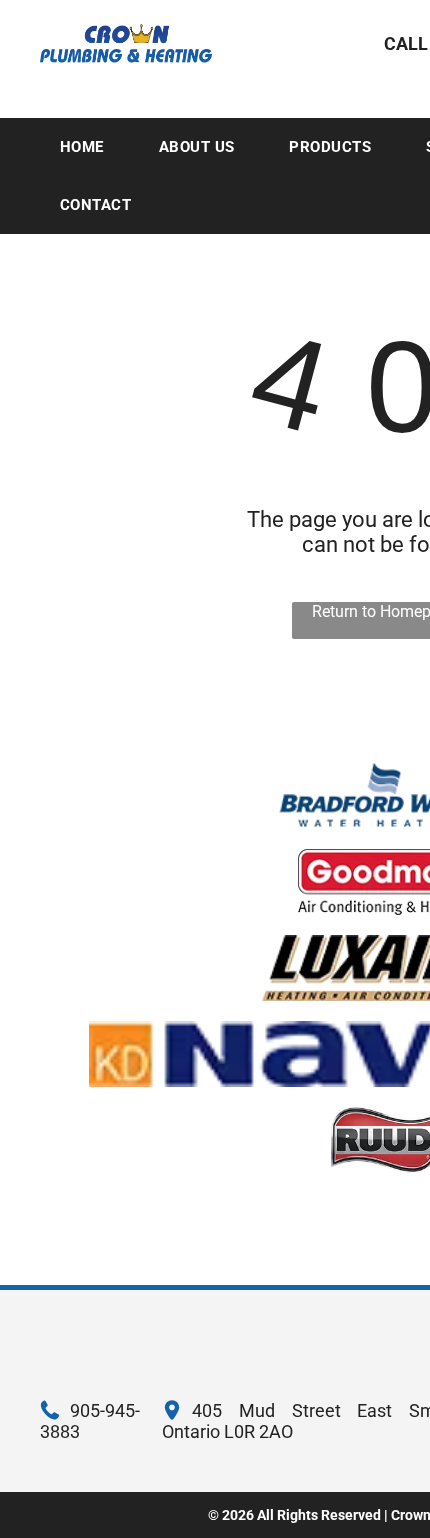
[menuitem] (89, 147)
